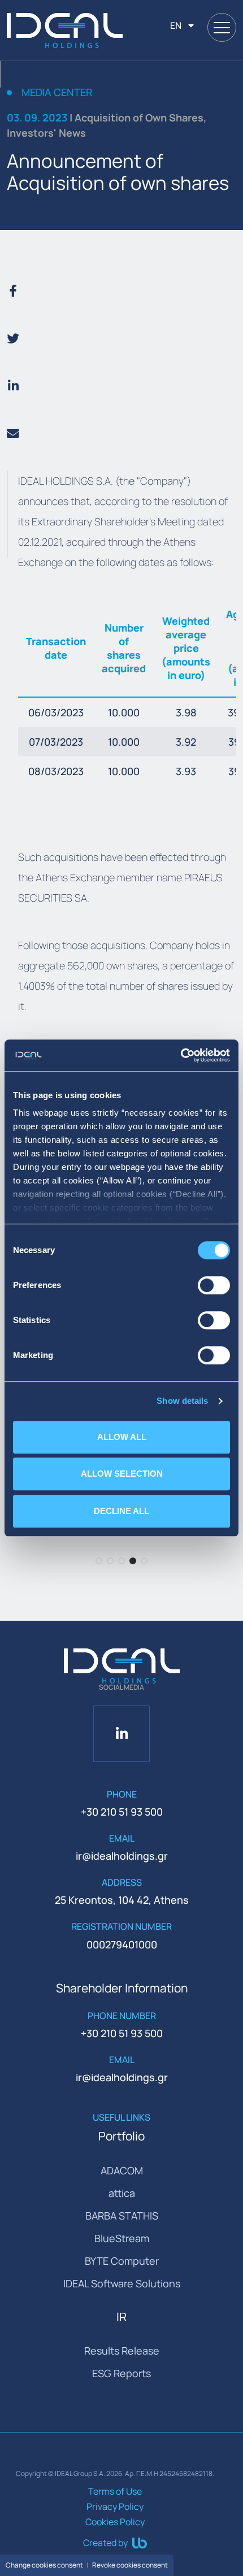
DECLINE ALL (121, 1511)
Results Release (122, 2351)
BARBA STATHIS (122, 2216)
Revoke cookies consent (130, 2565)
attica (122, 2193)
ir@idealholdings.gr (122, 1856)
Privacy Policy (115, 2507)
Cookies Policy (115, 2522)
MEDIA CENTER (57, 93)
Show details (182, 1401)
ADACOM (122, 2170)
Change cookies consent (44, 2565)
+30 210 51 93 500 (122, 1812)
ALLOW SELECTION (122, 1474)
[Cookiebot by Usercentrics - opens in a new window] (181, 1055)
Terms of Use (115, 2491)
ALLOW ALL (122, 1437)
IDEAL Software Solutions (122, 2283)
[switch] (214, 1285)
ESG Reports (121, 2373)
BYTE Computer (122, 2261)
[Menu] (222, 27)
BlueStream (122, 2238)
